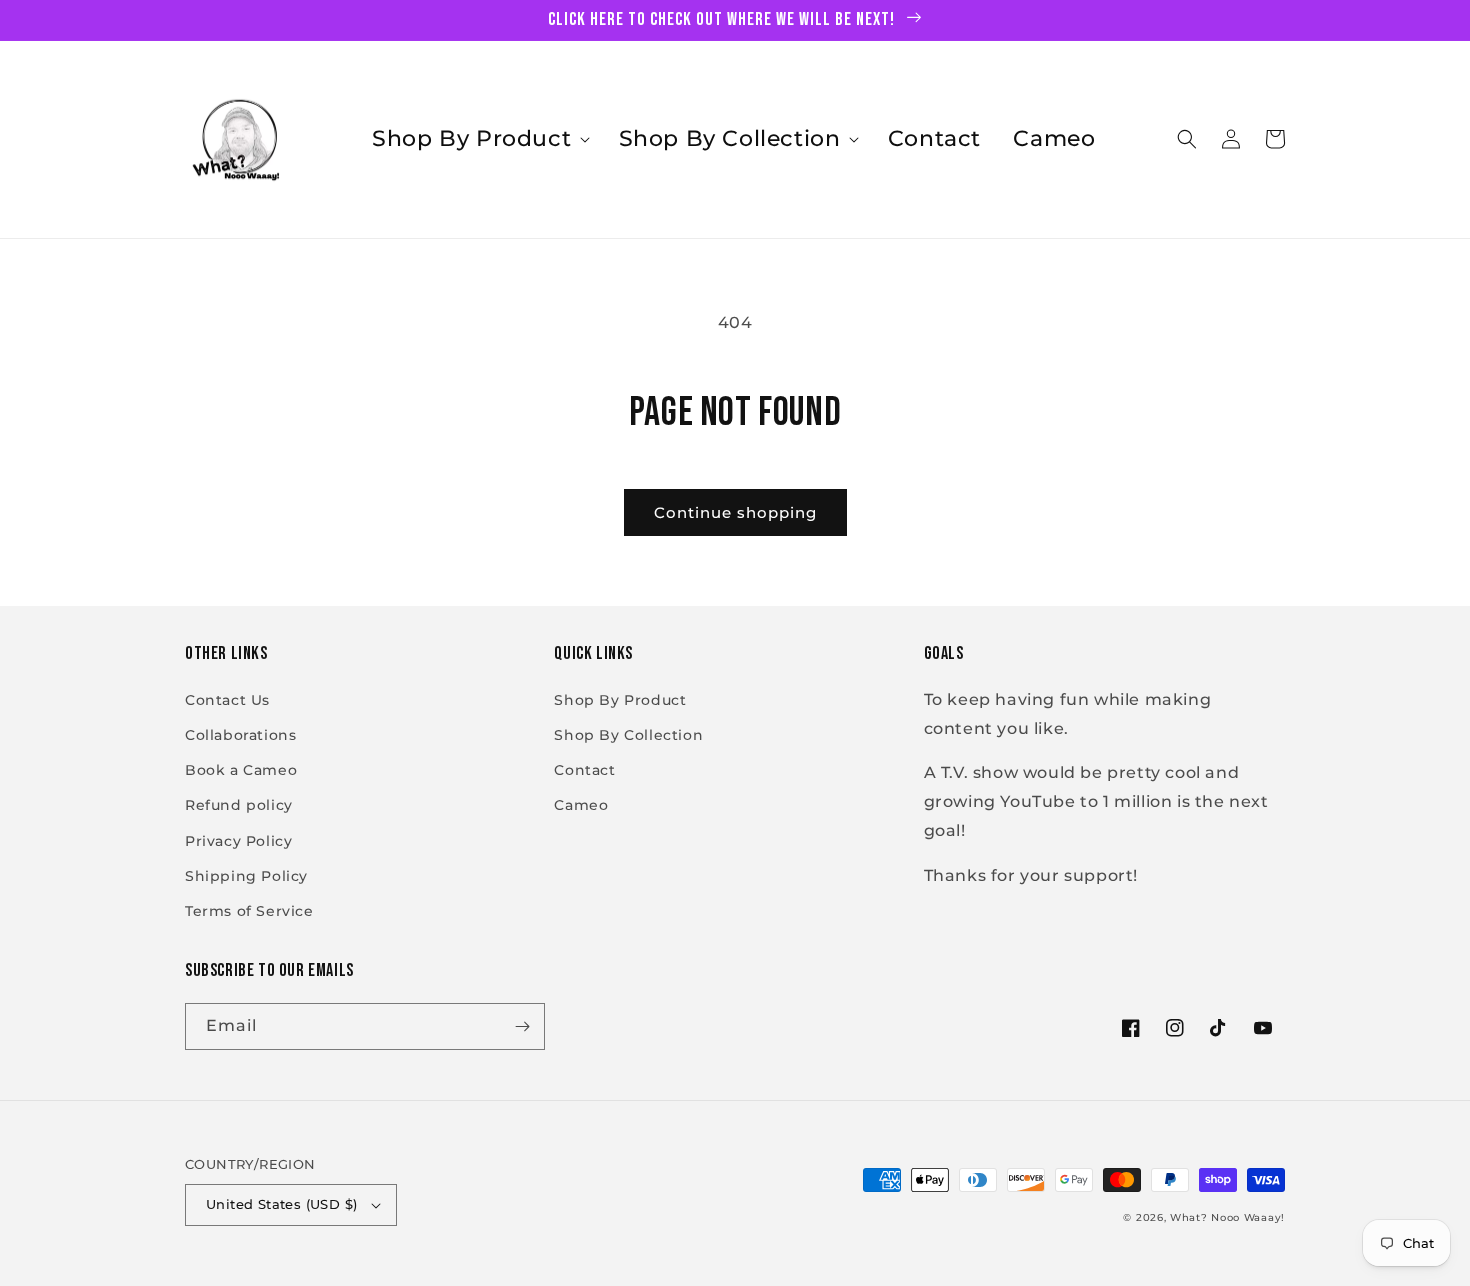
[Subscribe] (522, 1026)
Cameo (581, 805)
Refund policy (239, 805)
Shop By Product (620, 700)
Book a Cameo (241, 770)
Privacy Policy (238, 841)
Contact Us (227, 700)
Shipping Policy (246, 876)
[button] (479, 139)
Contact (584, 770)
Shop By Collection (628, 735)
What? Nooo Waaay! (1227, 1217)
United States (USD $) (281, 1204)
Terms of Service (249, 911)
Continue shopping (735, 512)
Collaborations (240, 735)
